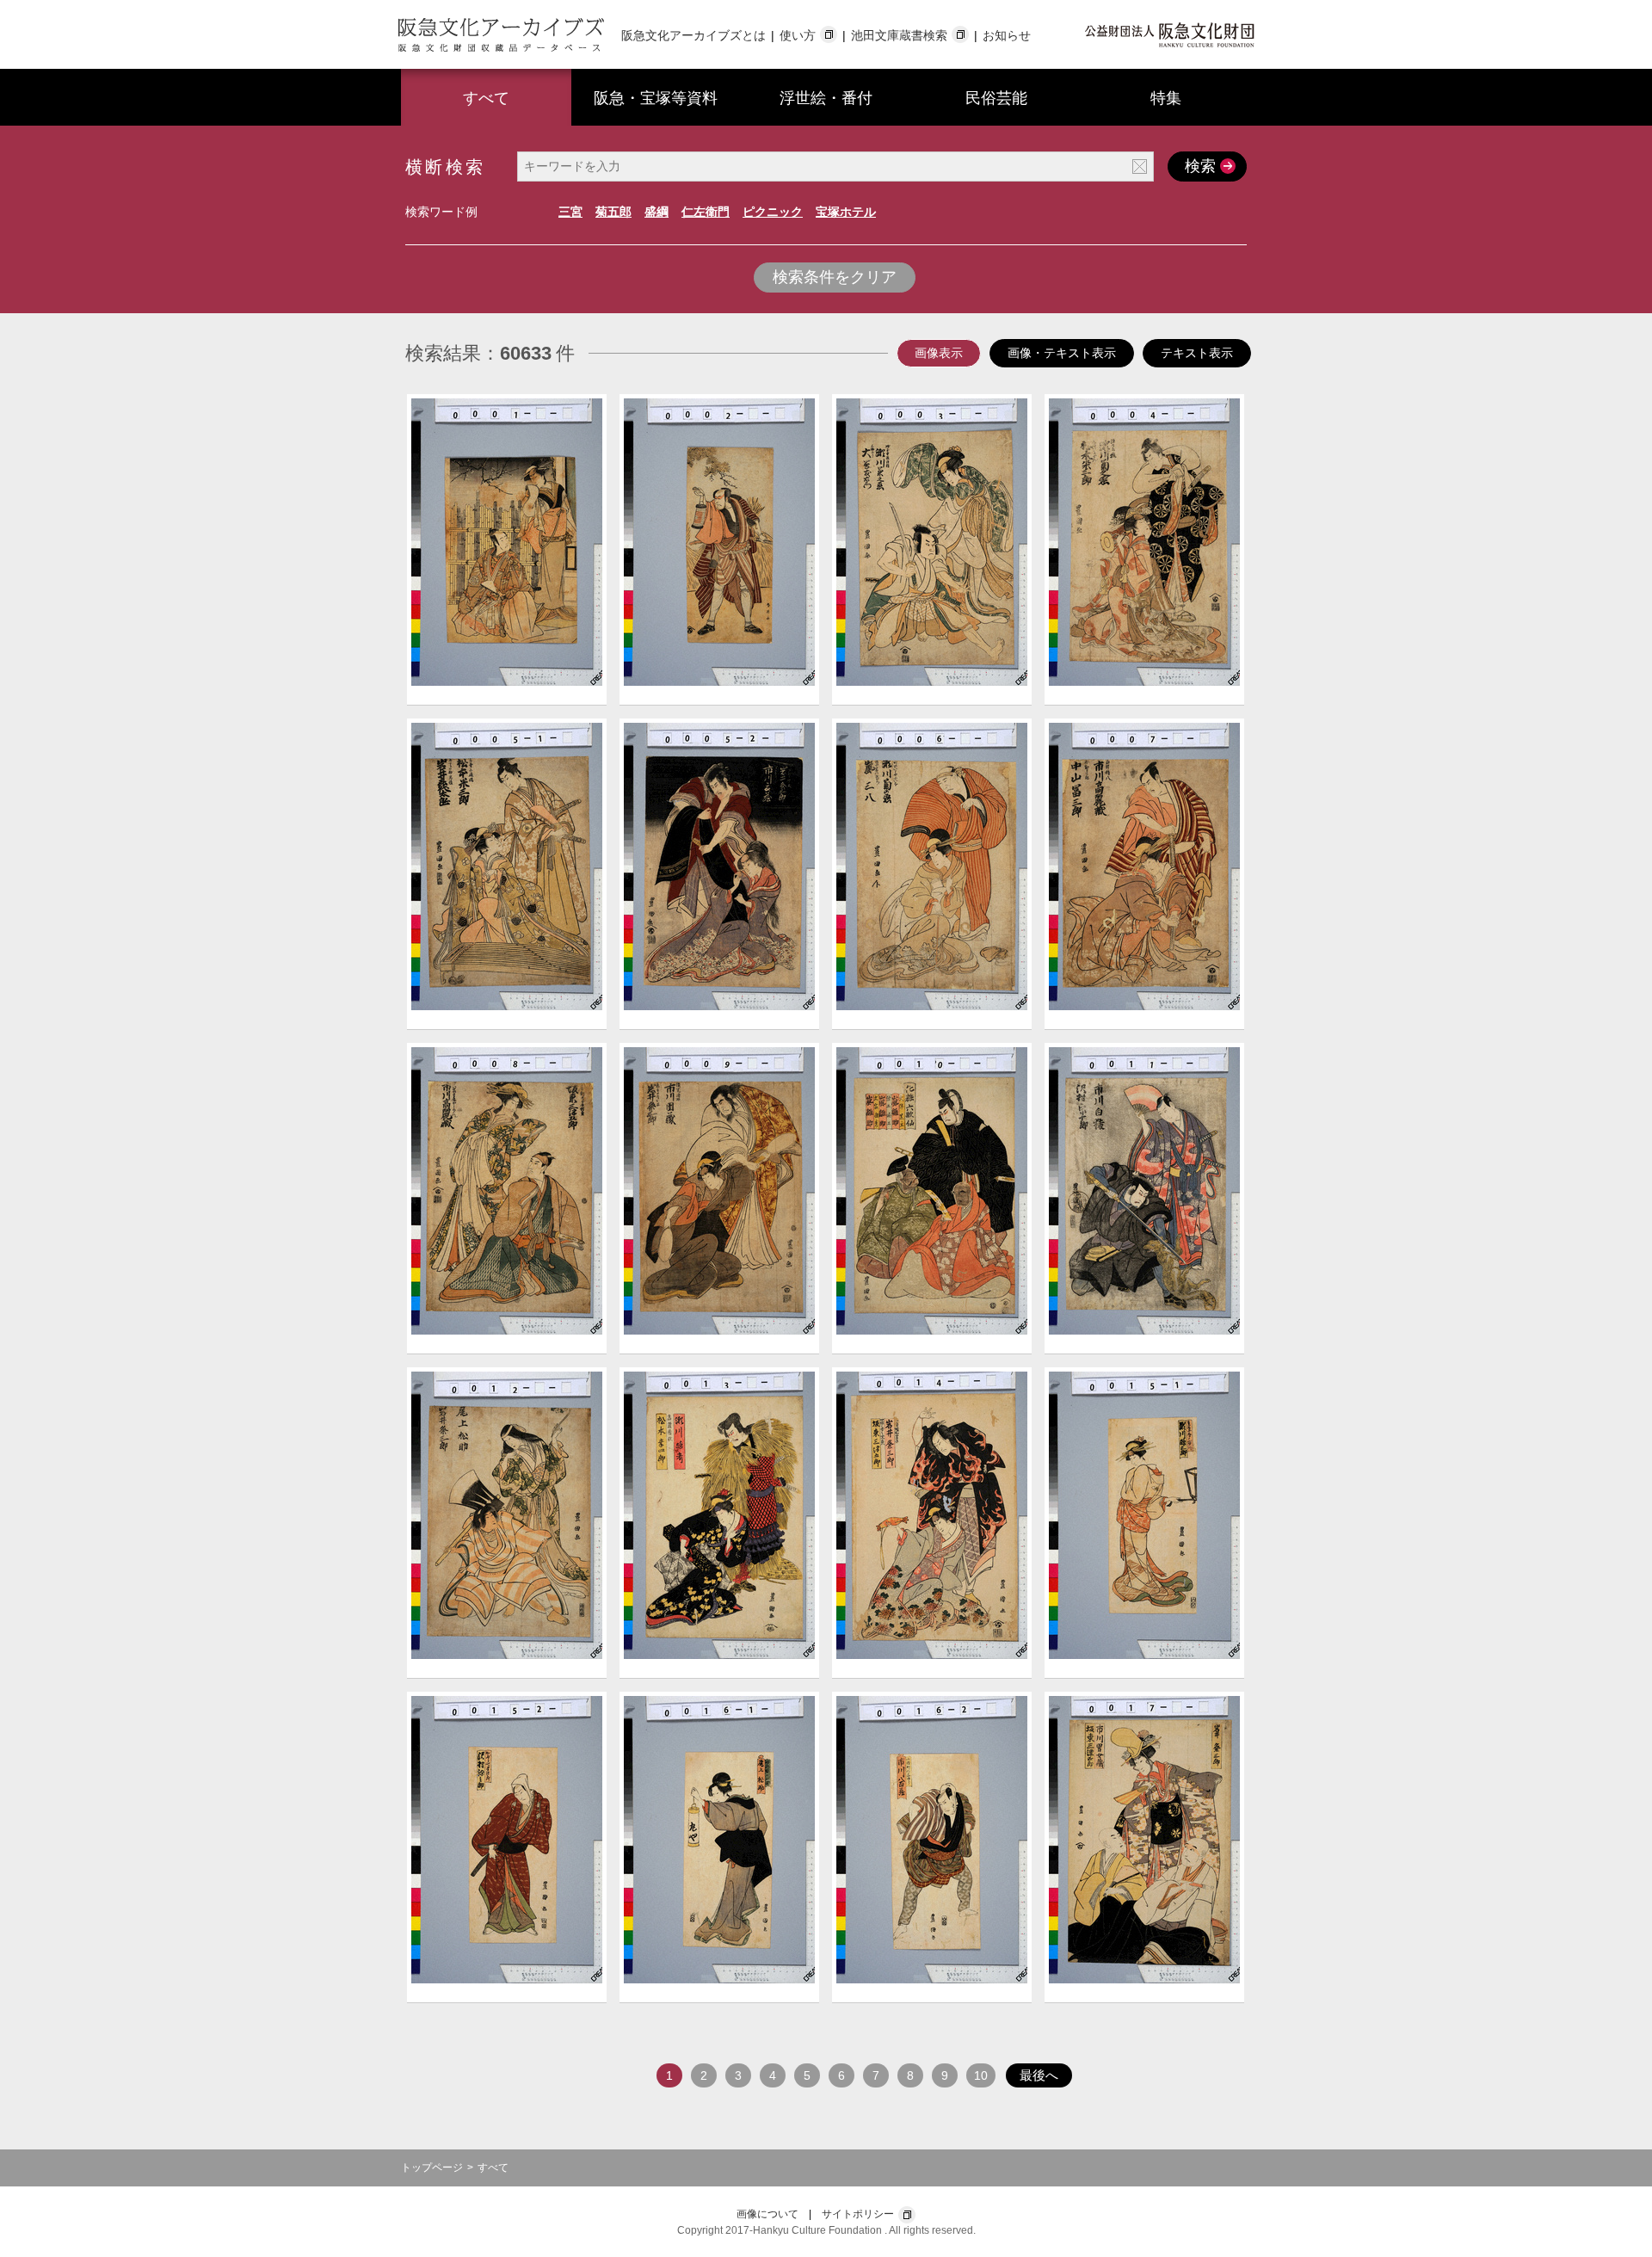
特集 (1166, 98)
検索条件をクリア (835, 277)
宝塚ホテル (846, 212)
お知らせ (1007, 35)
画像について (767, 2214)
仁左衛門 (706, 212)
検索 (1200, 166)
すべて (486, 98)
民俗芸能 (996, 98)
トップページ (432, 2168)
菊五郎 (613, 212)
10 (981, 2075)
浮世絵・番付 (826, 98)
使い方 (798, 35)
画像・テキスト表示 (1062, 353)
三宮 (570, 212)
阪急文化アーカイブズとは (693, 35)
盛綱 (656, 212)
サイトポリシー (858, 2214)
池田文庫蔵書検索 (899, 35)
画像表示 (939, 353)
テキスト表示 (1197, 353)
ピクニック (773, 212)
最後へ (1039, 2075)
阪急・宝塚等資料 (656, 98)
